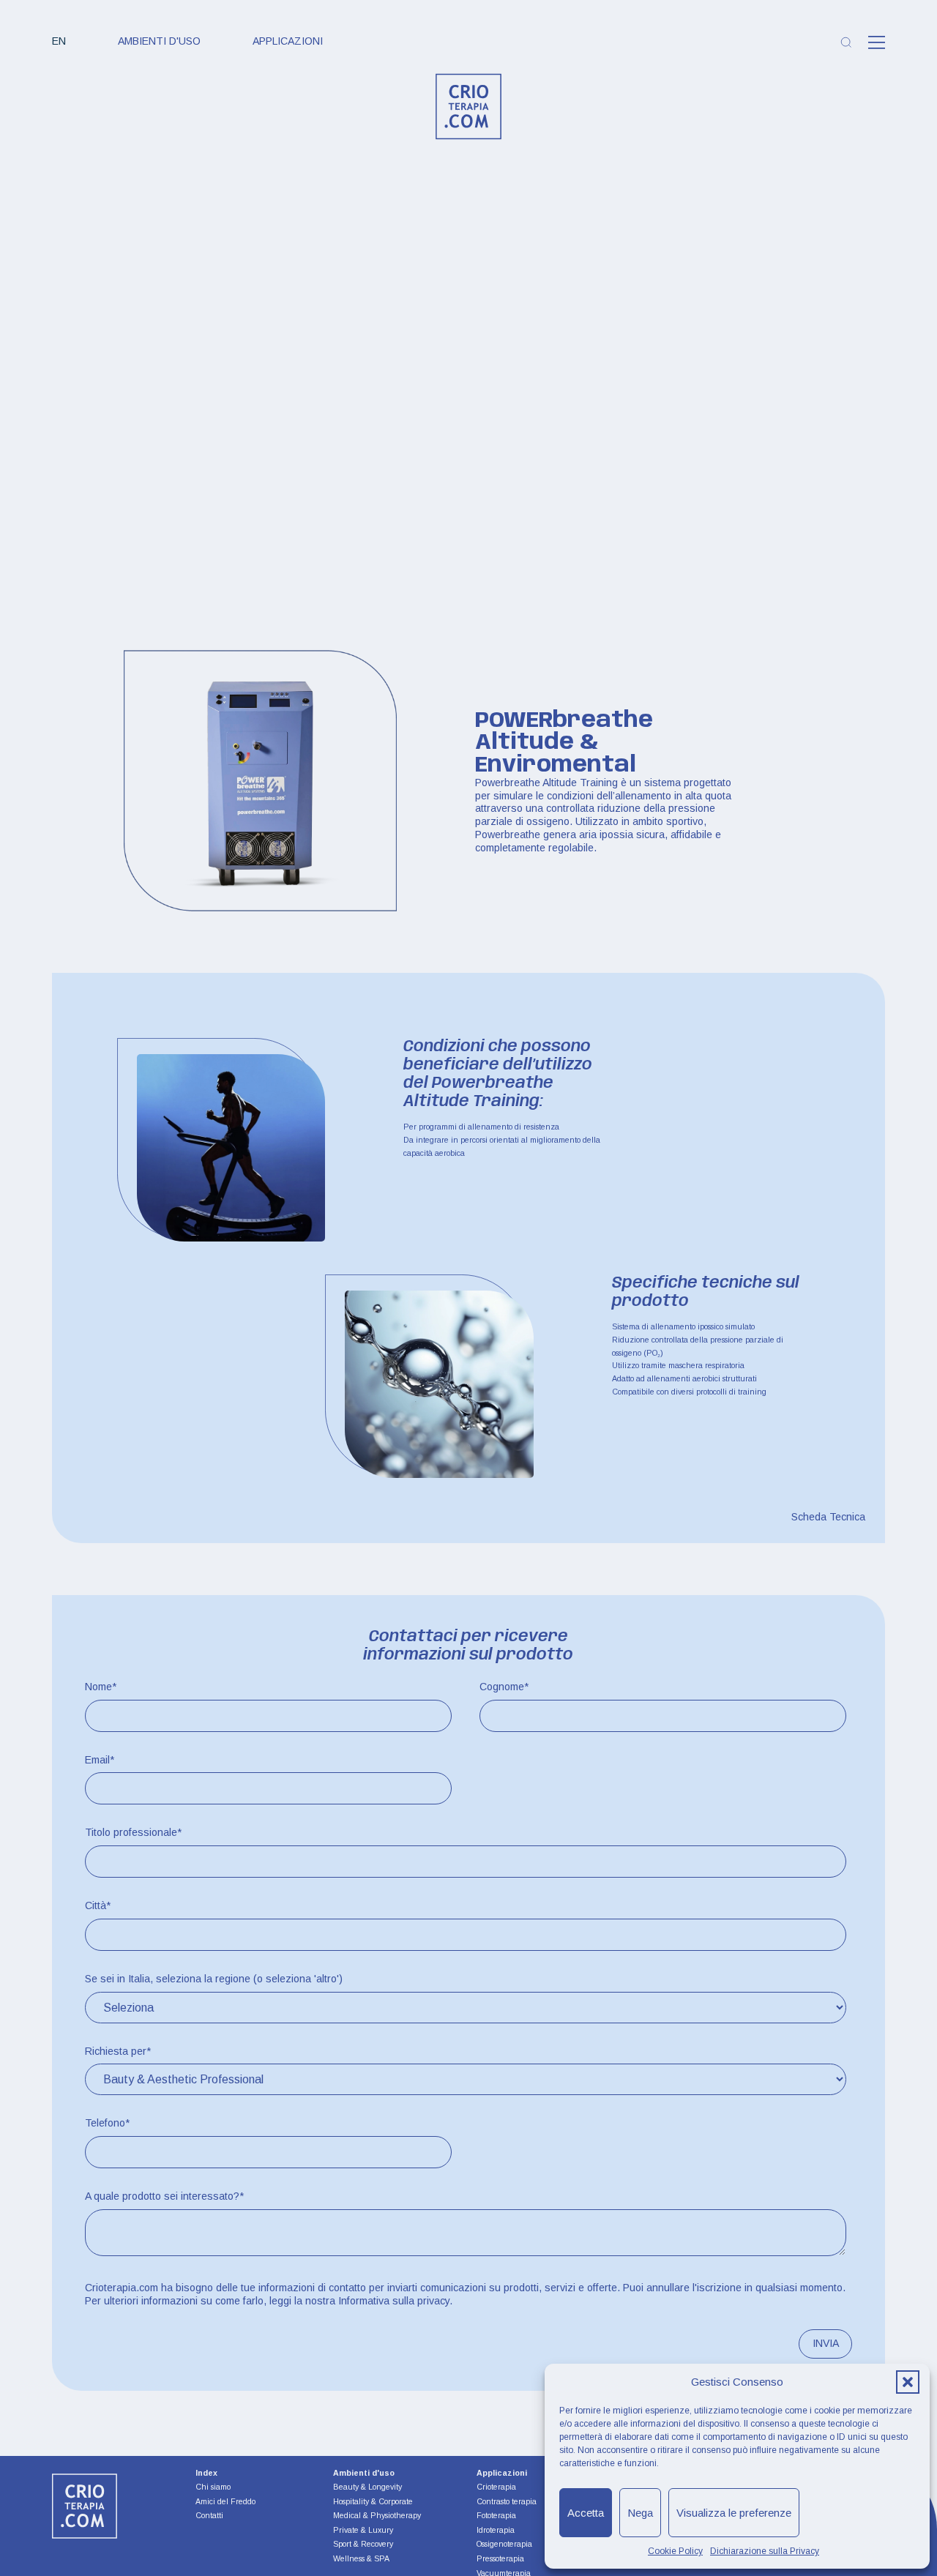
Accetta (586, 2513)
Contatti (209, 2516)
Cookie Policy (675, 2551)
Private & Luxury (363, 2530)
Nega (640, 2513)
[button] (908, 2382)
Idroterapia (496, 2530)
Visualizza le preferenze (734, 2513)
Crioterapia (496, 2487)
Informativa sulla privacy (394, 2301)
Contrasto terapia (507, 2501)
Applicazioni (288, 41)
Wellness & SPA (361, 2558)
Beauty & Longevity (367, 2487)
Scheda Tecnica (828, 1517)
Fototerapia (496, 2515)
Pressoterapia (500, 2558)
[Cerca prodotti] (846, 42)
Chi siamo (213, 2487)
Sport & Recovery (363, 2544)
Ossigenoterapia (504, 2544)
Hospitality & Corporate (373, 2501)
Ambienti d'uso (159, 41)
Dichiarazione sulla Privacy (765, 2551)
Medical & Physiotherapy (377, 2515)
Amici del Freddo (225, 2502)
